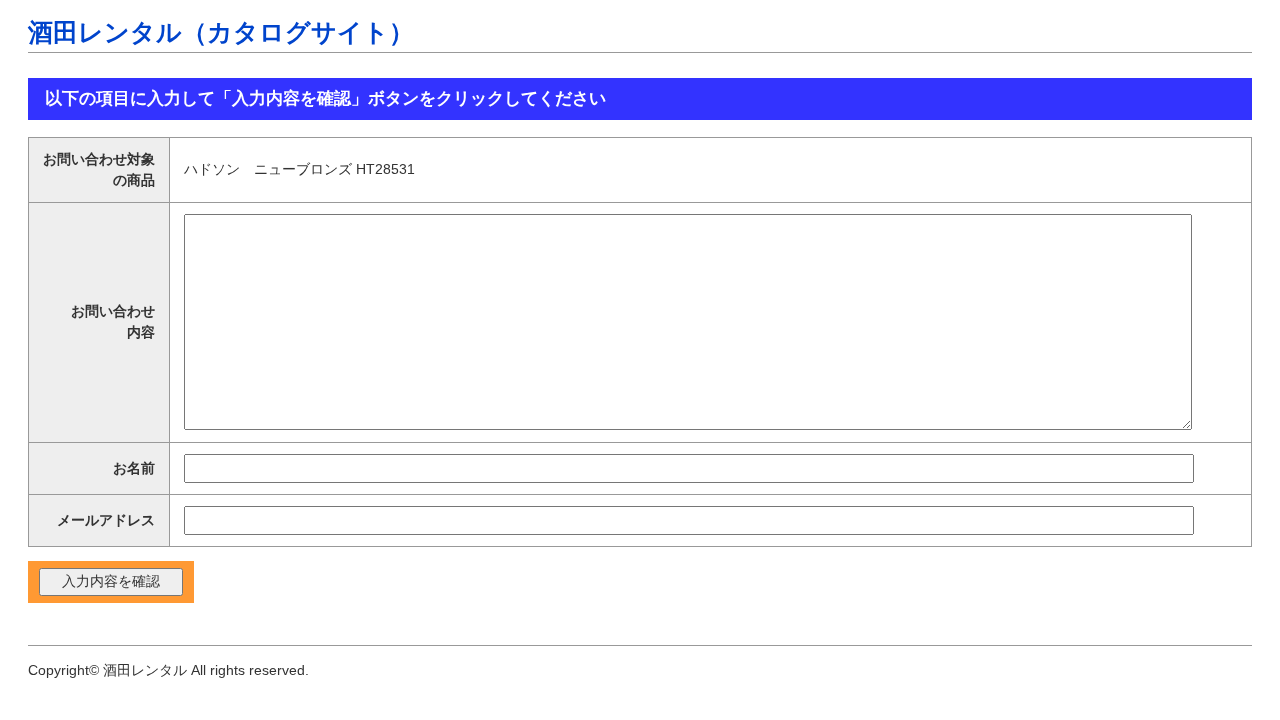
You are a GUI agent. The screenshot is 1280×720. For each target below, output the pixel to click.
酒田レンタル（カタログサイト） (221, 32)
